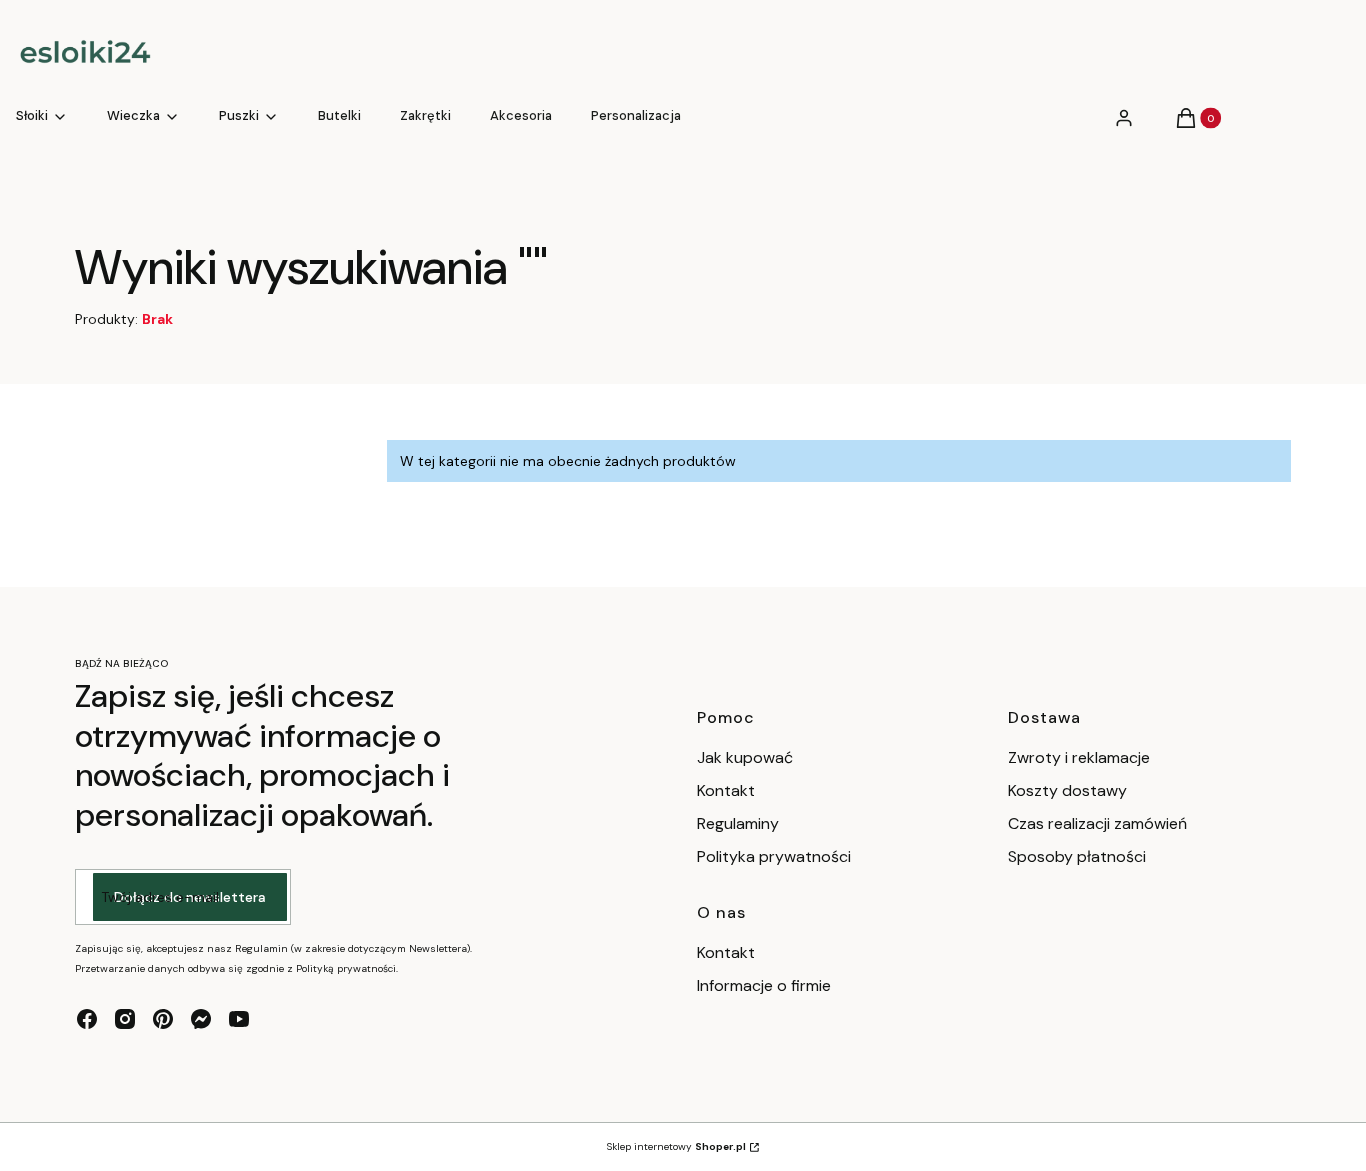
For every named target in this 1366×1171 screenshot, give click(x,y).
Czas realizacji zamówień (1097, 823)
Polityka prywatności (774, 856)
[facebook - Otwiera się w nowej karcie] (87, 1019)
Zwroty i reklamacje (1079, 757)
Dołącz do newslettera (190, 897)
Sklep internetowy (676, 1146)
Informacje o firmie (764, 985)
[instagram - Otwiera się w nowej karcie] (125, 1019)
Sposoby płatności (1077, 856)
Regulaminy (738, 823)
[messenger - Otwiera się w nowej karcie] (201, 1019)
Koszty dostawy (1067, 790)
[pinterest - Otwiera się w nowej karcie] (163, 1019)
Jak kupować (745, 757)
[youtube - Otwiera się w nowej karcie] (239, 1019)
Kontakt (726, 790)
